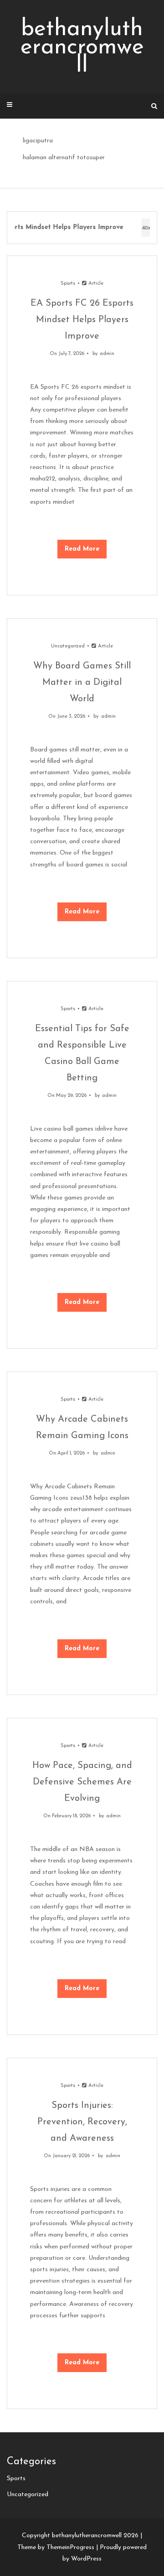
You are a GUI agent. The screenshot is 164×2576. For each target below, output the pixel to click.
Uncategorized (68, 646)
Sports (68, 284)
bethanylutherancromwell (82, 48)
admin (107, 354)
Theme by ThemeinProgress (56, 2547)
